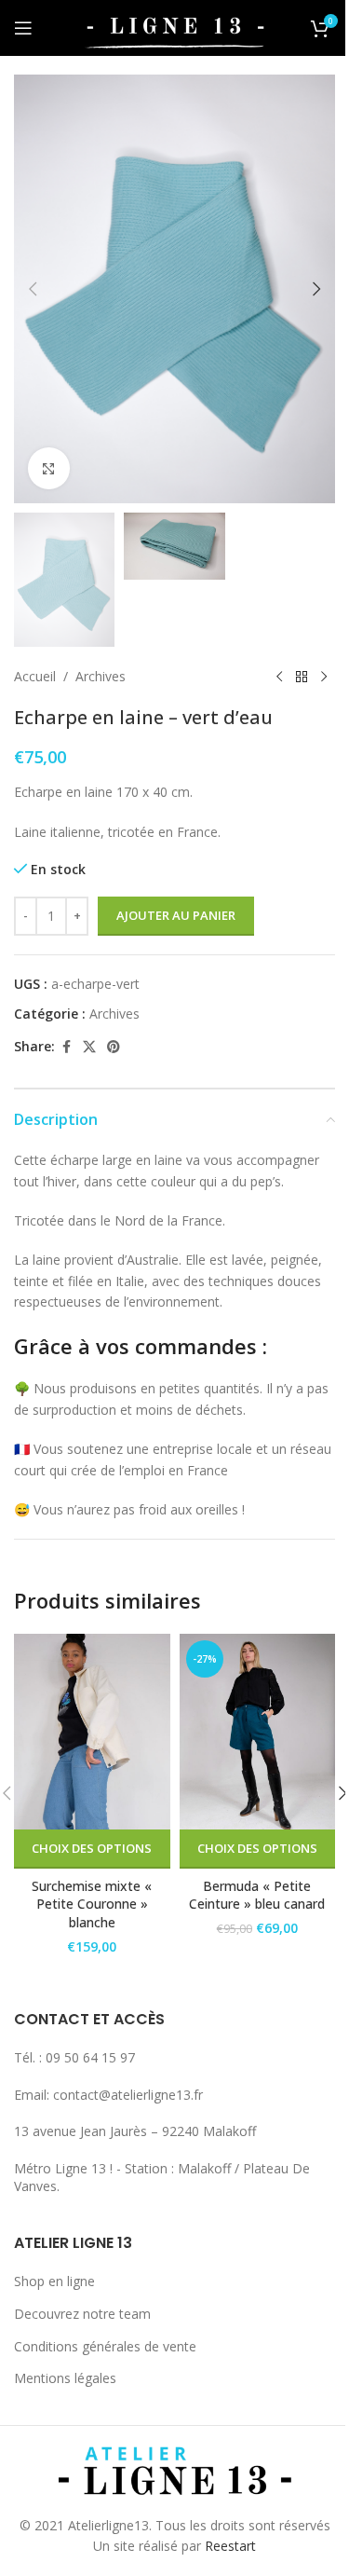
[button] (33, 289)
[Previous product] (279, 677)
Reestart (230, 2546)
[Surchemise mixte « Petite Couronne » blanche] (92, 1731)
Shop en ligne (54, 2281)
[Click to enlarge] (49, 468)
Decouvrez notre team (82, 2314)
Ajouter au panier (176, 915)
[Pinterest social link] (114, 1047)
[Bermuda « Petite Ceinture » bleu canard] (258, 1731)
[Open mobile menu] (23, 28)
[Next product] (324, 677)
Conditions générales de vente (105, 2346)
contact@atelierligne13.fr (128, 2095)
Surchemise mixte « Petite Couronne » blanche (92, 1904)
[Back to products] (302, 677)
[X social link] (89, 1047)
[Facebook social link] (66, 1047)
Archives (101, 676)
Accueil (35, 676)
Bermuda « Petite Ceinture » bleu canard (257, 1895)
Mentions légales (65, 2378)
